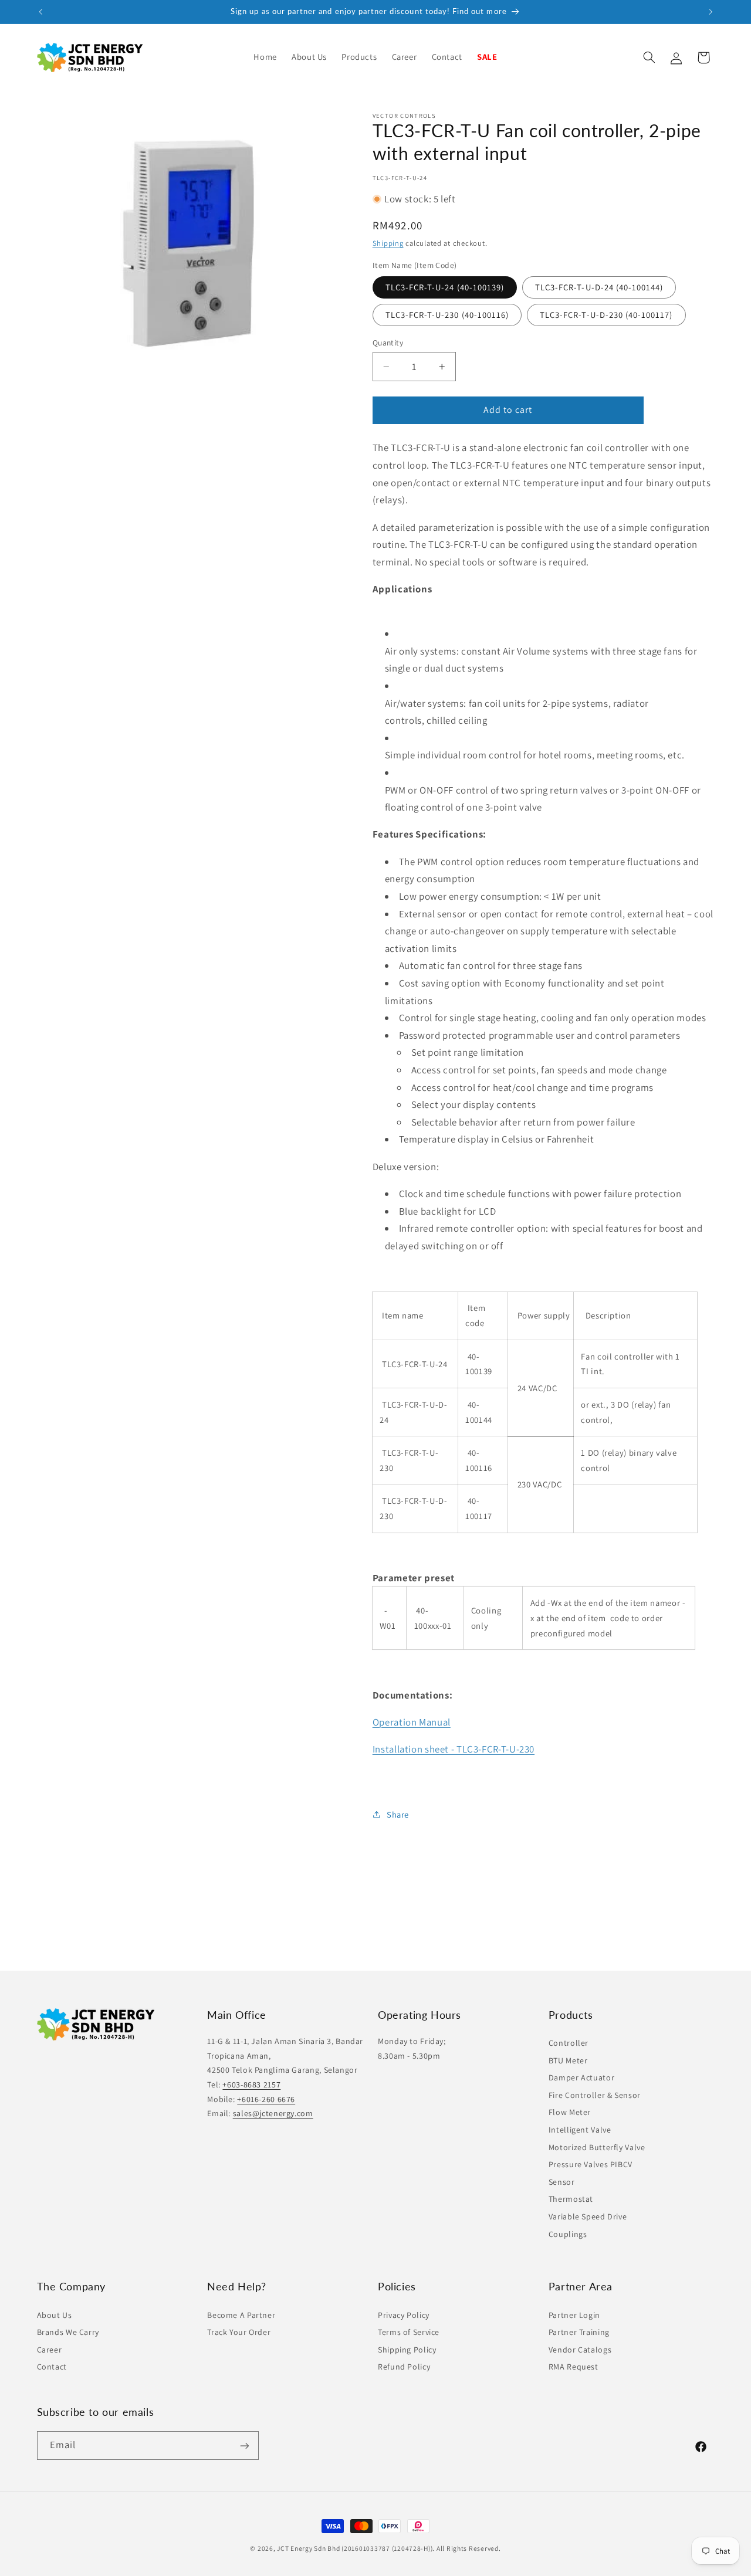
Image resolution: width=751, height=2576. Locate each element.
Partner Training (579, 2332)
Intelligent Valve (580, 2130)
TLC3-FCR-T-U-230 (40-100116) (447, 315)
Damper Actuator (581, 2078)
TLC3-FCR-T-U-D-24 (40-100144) (599, 287)
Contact (52, 2367)
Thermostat (571, 2199)
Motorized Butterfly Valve (597, 2147)
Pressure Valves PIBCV (591, 2165)
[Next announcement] (711, 12)
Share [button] (398, 1814)
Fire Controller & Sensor (595, 2095)
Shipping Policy (407, 2349)
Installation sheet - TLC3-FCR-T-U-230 (454, 1749)
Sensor (562, 2182)
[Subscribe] (244, 2445)
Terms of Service (409, 2332)
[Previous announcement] (40, 12)
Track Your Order (239, 2332)
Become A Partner (241, 2314)
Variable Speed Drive (588, 2217)
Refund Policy (404, 2367)
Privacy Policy (404, 2314)
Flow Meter (570, 2113)
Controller (569, 2043)
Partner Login (574, 2314)
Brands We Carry (68, 2332)
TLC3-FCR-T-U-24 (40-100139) (445, 287)
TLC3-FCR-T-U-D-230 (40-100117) (606, 315)
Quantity (388, 343)
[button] (359, 57)
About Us (55, 2314)
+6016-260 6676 (266, 2099)
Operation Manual (412, 1722)
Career (50, 2349)
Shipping (388, 243)
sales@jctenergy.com (273, 2114)
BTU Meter (568, 2060)
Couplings (568, 2234)
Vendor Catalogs (580, 2349)
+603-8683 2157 (251, 2085)
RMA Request (574, 2367)
